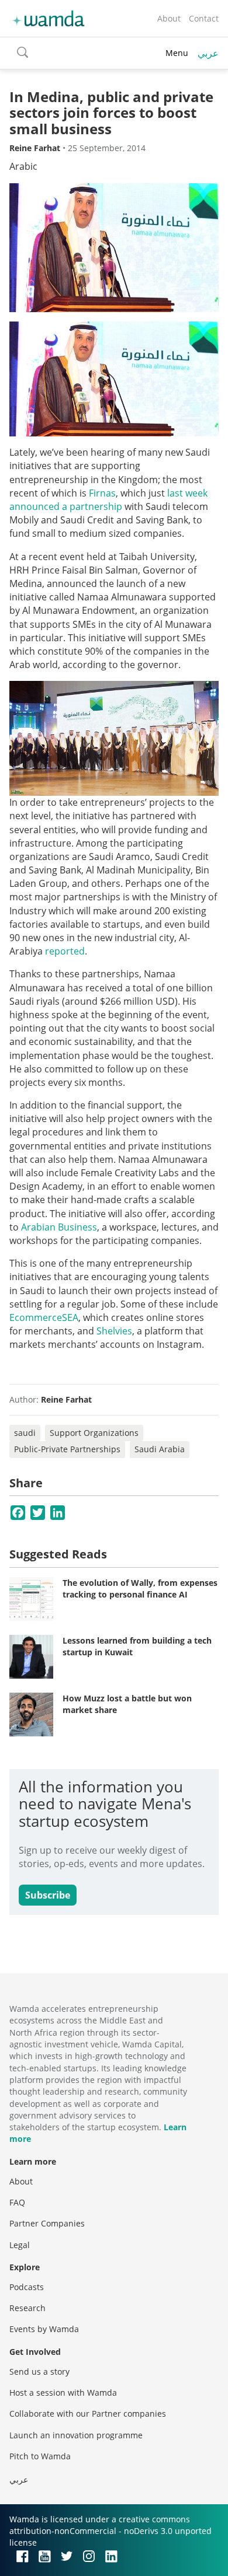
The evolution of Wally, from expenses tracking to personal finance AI (140, 1588)
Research (27, 2308)
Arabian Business (59, 1227)
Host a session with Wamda (63, 2393)
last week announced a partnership (108, 500)
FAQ (17, 2202)
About (169, 18)
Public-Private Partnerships (67, 1449)
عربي (208, 53)
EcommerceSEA (44, 1317)
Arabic (23, 166)
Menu (177, 53)
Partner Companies (47, 2223)
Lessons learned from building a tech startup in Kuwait (137, 1646)
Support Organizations (94, 1433)
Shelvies (114, 1331)
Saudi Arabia (160, 1449)
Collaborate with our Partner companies (88, 2414)
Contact (204, 18)
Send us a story (39, 2371)
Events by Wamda (44, 2329)
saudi (25, 1433)
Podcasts (27, 2287)
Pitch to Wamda (40, 2456)
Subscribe (48, 1895)
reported (65, 951)
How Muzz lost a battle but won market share (127, 1704)
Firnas (102, 493)
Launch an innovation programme (76, 2435)
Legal (20, 2245)
